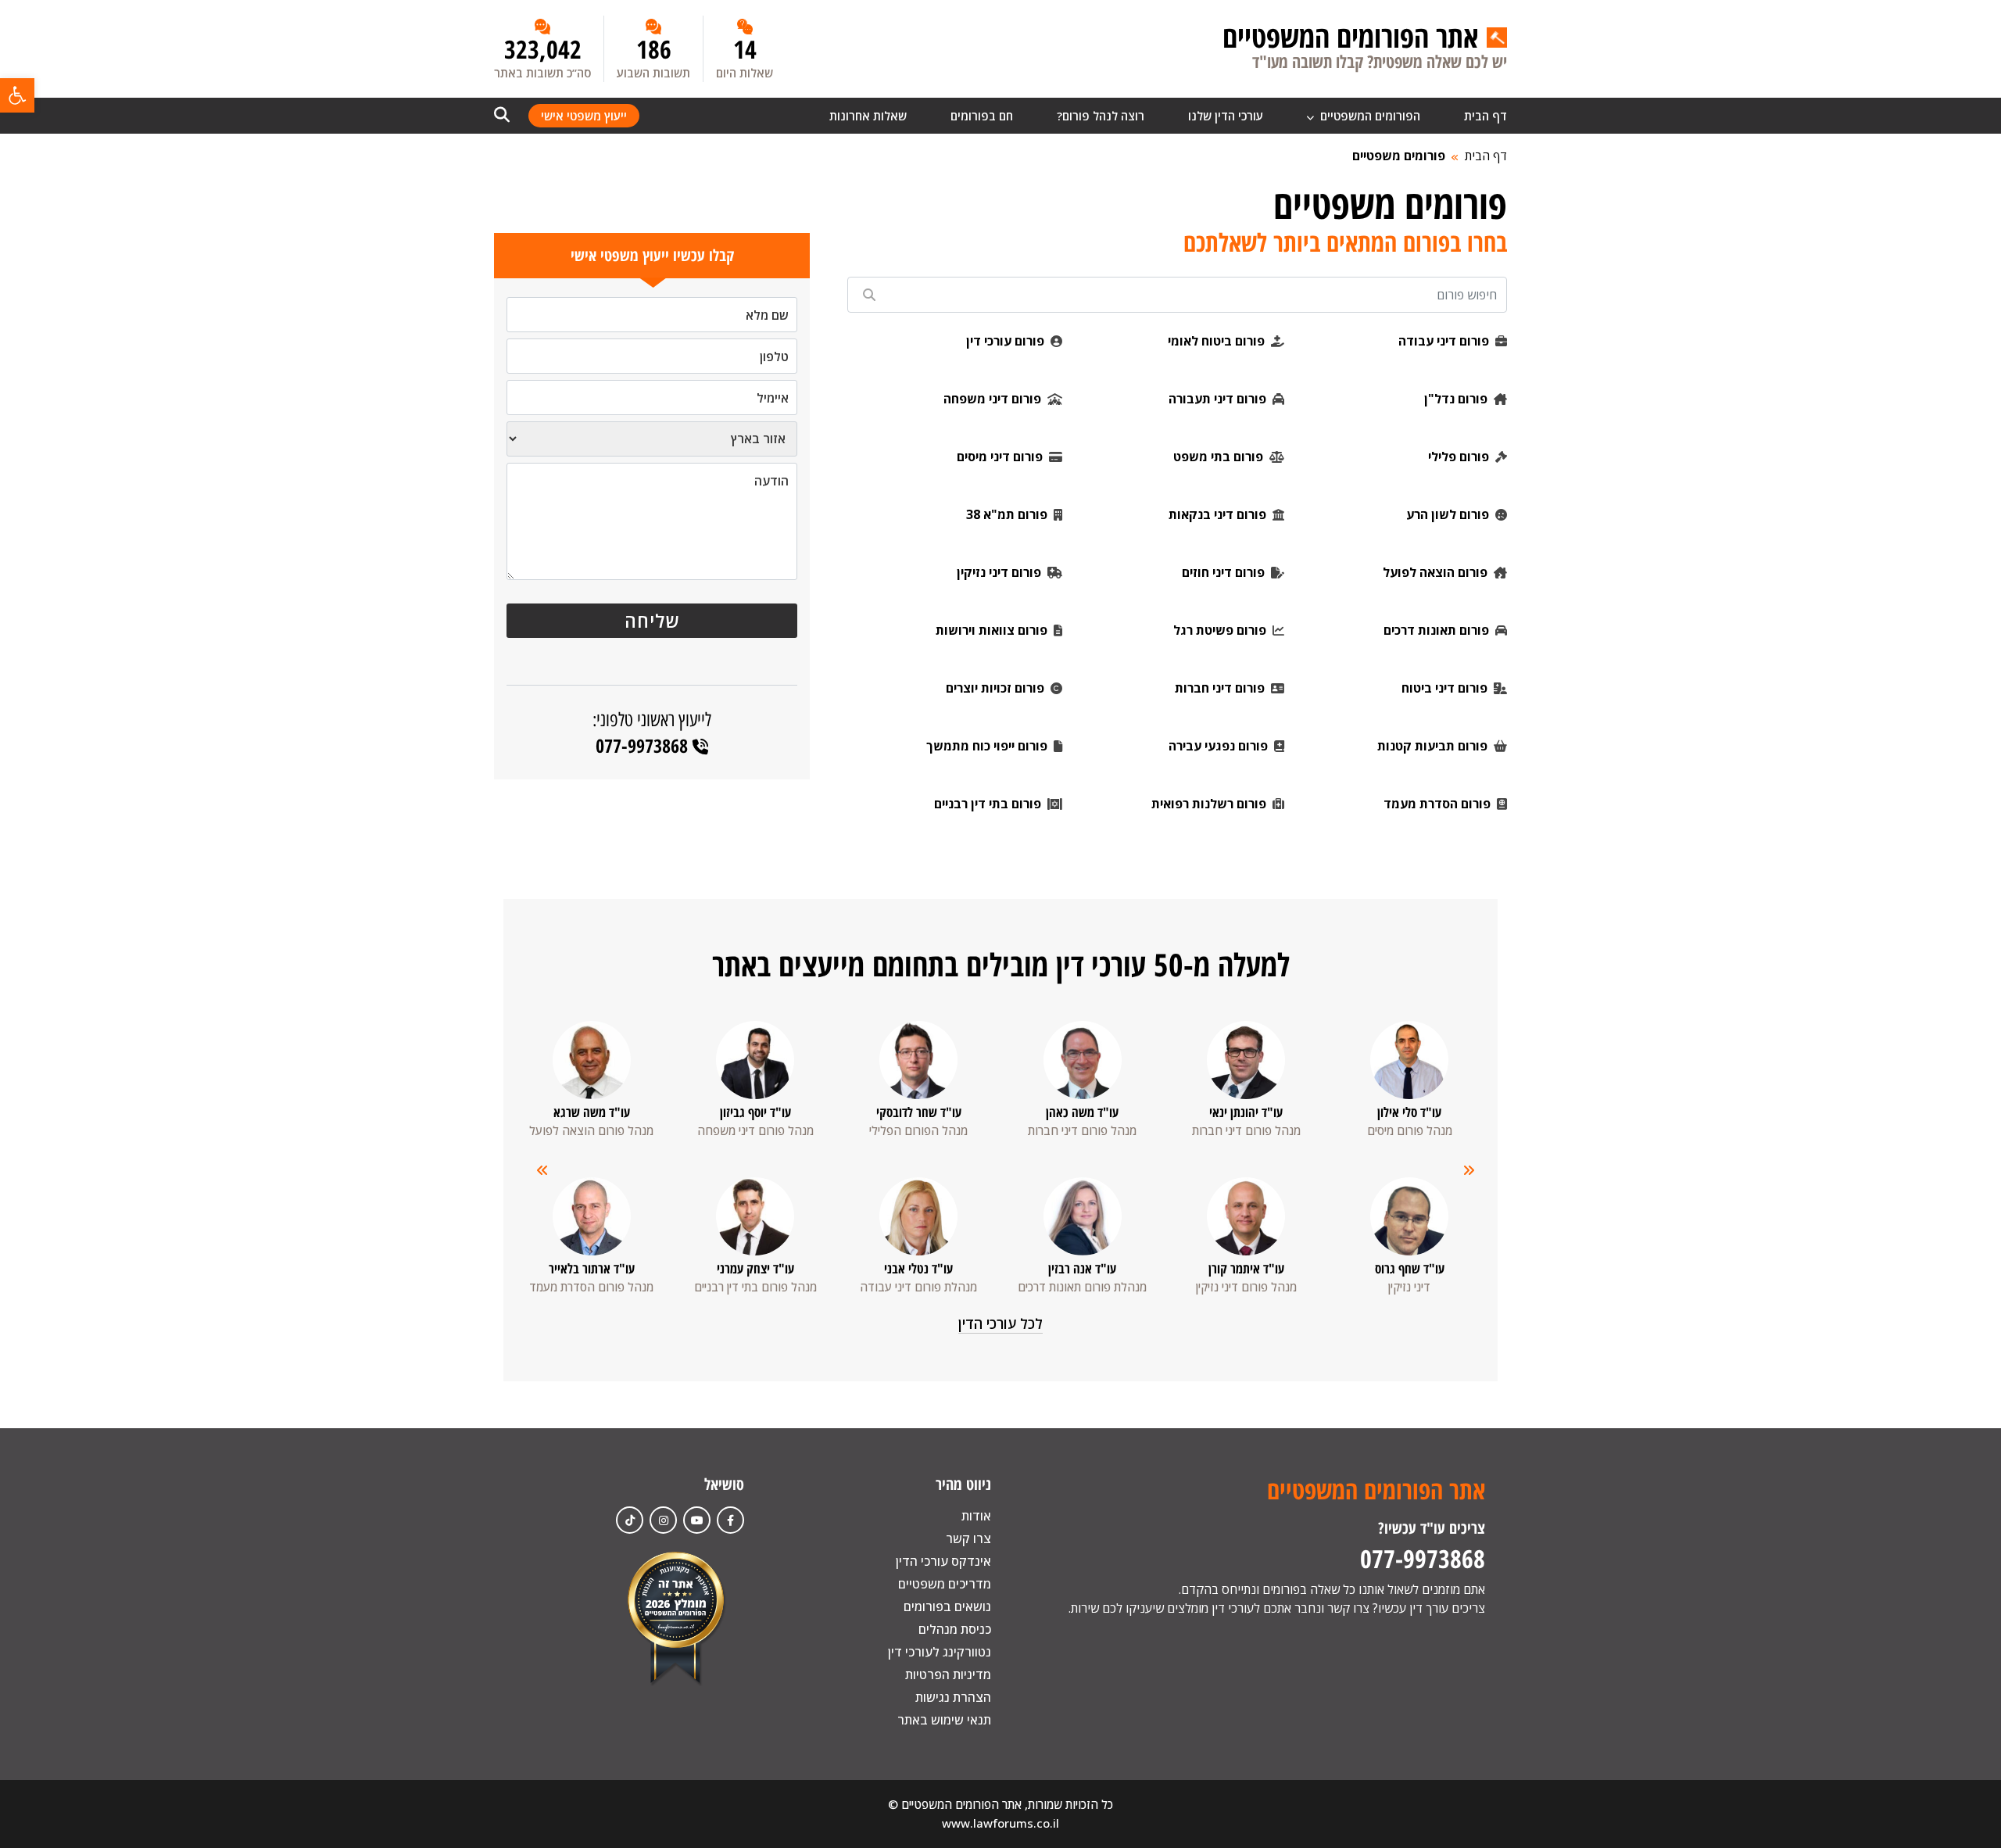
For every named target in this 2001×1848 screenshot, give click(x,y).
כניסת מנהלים (955, 1629)
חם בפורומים (982, 116)
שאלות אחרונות (868, 116)
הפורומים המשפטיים (1369, 116)
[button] (17, 95)
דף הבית (1486, 116)
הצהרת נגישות (953, 1697)
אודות (976, 1516)
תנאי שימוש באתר (944, 1720)
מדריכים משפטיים (945, 1584)
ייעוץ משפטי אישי (584, 116)
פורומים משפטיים (1399, 156)
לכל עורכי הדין (1000, 1323)
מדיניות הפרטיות (948, 1674)
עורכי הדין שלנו (1226, 116)
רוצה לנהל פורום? (1101, 116)
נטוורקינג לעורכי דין (940, 1652)
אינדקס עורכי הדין (943, 1561)
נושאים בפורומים (947, 1606)
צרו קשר (968, 1538)
